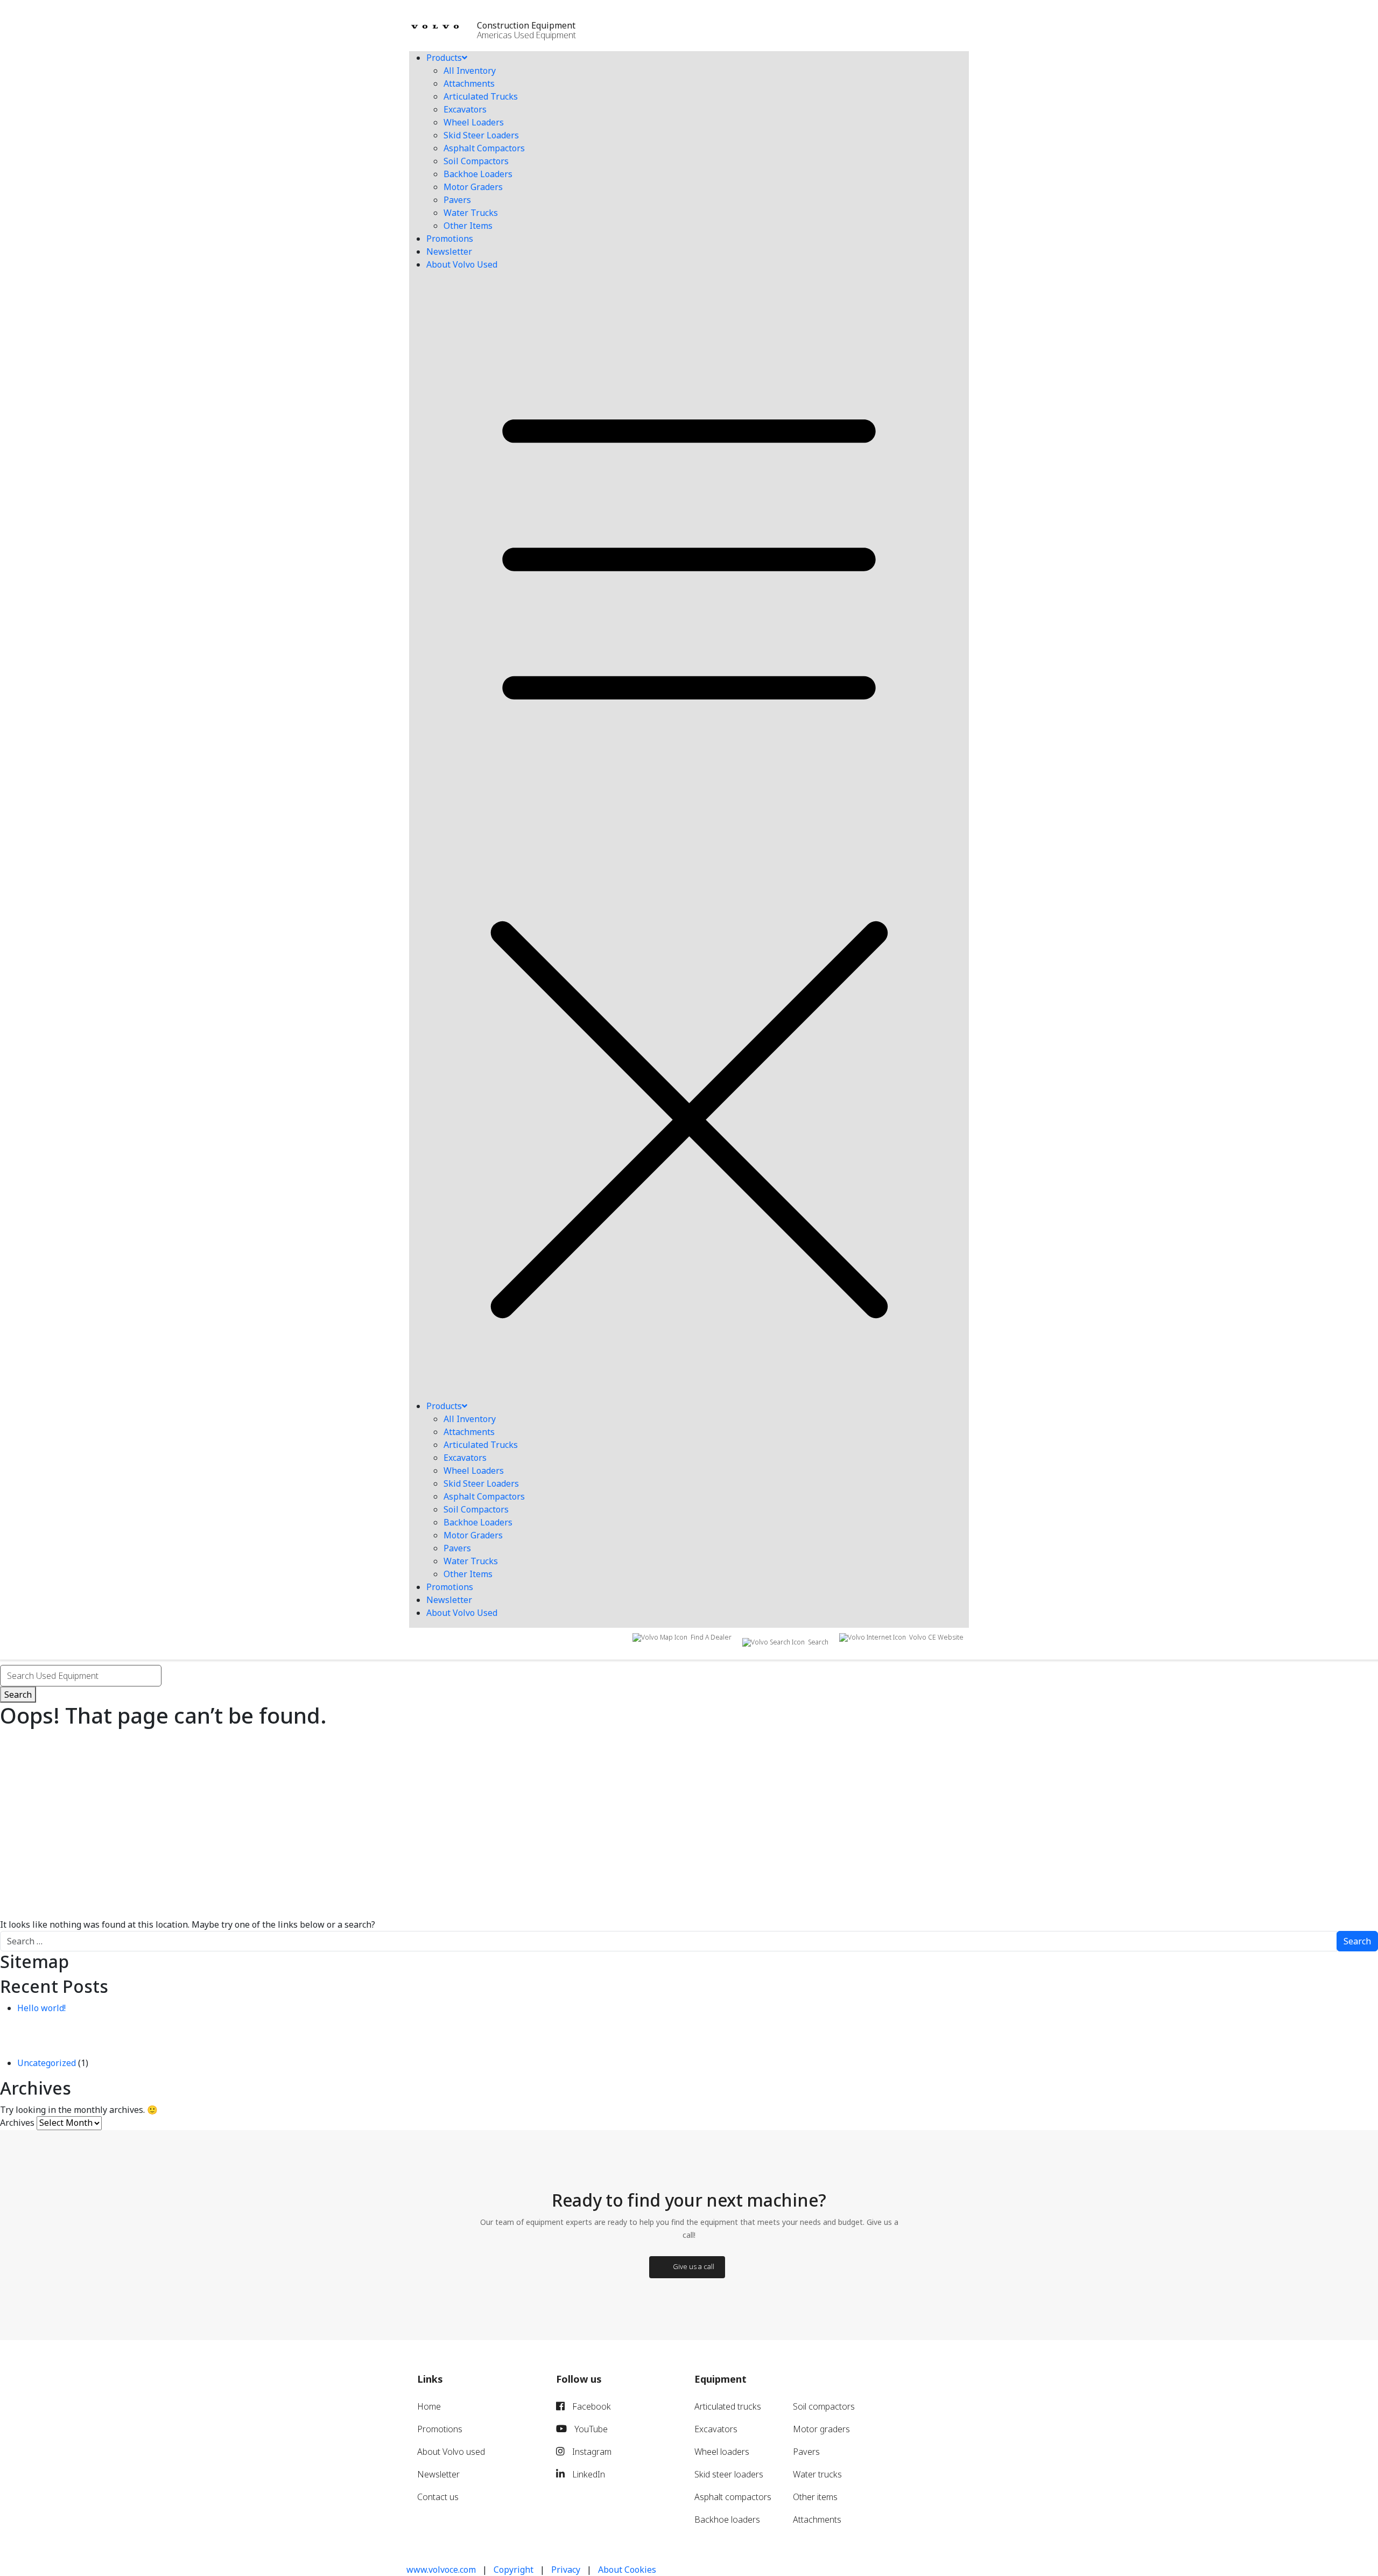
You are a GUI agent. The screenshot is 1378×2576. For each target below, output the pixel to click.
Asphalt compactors (733, 2497)
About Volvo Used (462, 264)
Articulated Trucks (481, 96)
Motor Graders (473, 187)
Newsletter (449, 251)
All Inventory (470, 71)
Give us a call (694, 2266)
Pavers (457, 200)
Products (444, 58)
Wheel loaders (722, 2452)
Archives (17, 2123)
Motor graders (821, 2429)
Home (429, 2406)
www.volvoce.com (441, 2570)
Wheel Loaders (474, 122)
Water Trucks (471, 213)
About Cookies (627, 2570)
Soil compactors (824, 2406)
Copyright (514, 2570)
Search (18, 1695)
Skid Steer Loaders (481, 135)
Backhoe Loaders (478, 174)
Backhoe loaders (727, 2519)
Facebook (590, 2406)
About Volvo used (451, 2452)
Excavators (465, 109)
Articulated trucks (728, 2406)
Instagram (591, 2452)
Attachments (469, 83)
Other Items (468, 226)
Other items (815, 2497)
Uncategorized (47, 2063)
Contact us (438, 2497)
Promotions (450, 239)
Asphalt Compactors (484, 148)
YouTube (590, 2429)
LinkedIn (588, 2474)
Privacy (566, 2570)
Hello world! (41, 2008)
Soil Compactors (476, 161)
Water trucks (817, 2474)
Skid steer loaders (729, 2474)
